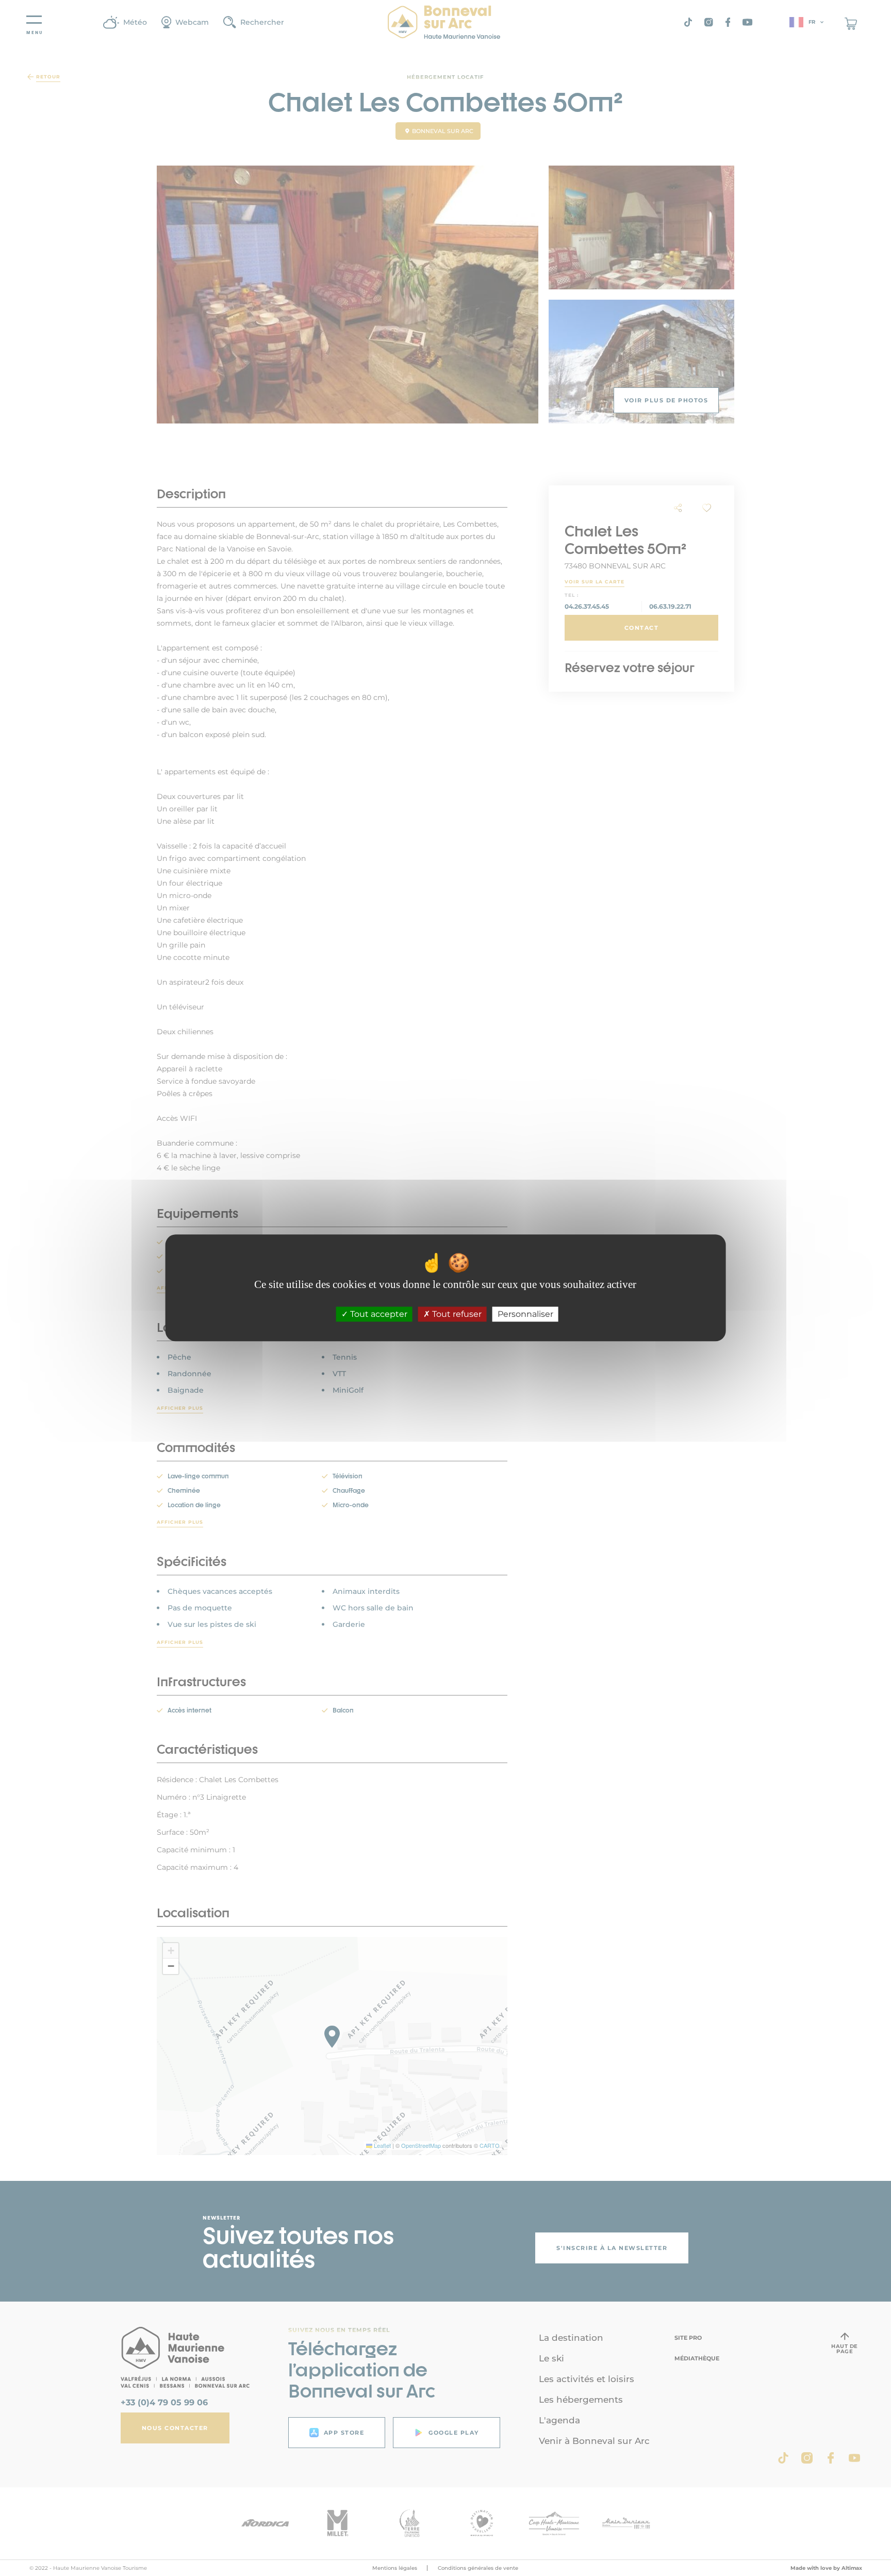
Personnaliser (525, 1315)
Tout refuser (456, 1315)
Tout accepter (378, 1315)
